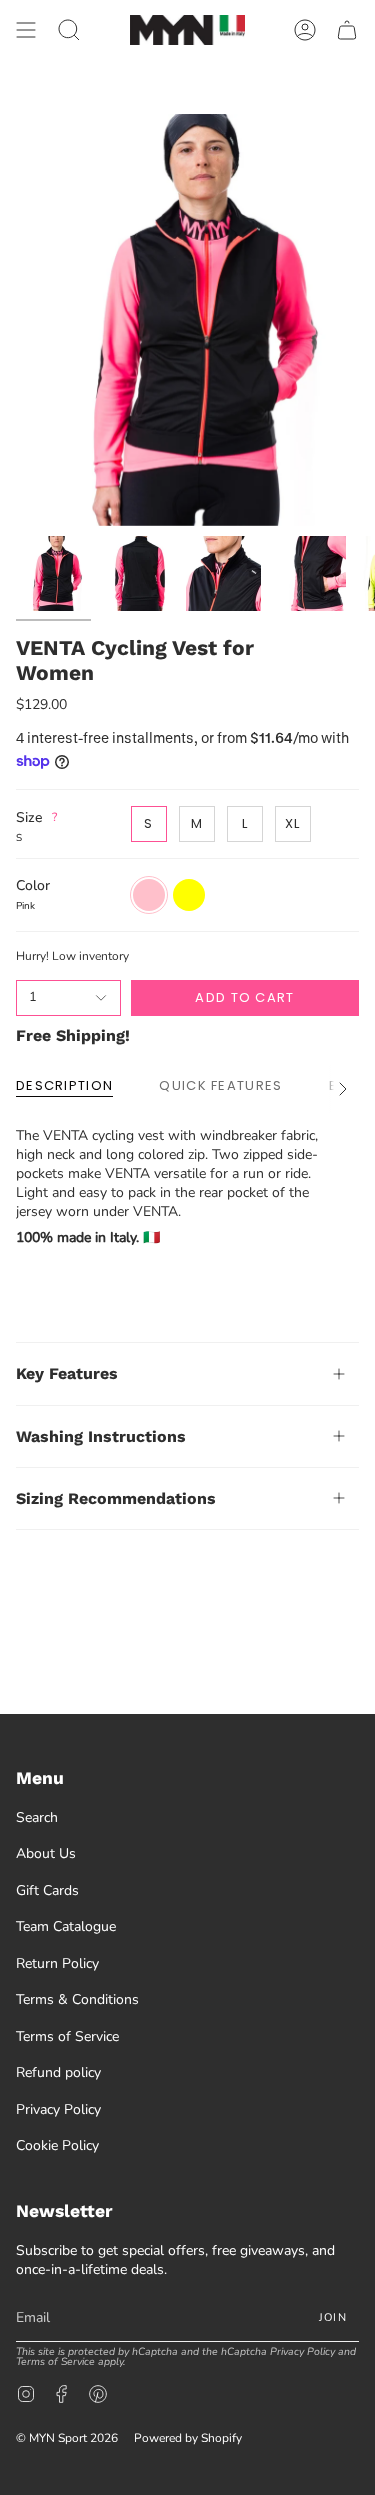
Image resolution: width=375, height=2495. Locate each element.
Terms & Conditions (77, 1999)
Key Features (67, 1373)
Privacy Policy (58, 2109)
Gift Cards (47, 1890)
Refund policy (58, 2072)
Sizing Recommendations (116, 1498)
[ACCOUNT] (305, 30)
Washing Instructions (101, 1436)
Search (37, 1817)
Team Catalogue (66, 1926)
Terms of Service (67, 2036)
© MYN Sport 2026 (67, 2438)
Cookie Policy (57, 2145)
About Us (46, 1853)
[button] (69, 30)
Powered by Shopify (188, 2438)
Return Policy (57, 1963)
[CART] (347, 30)
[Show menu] (26, 30)
